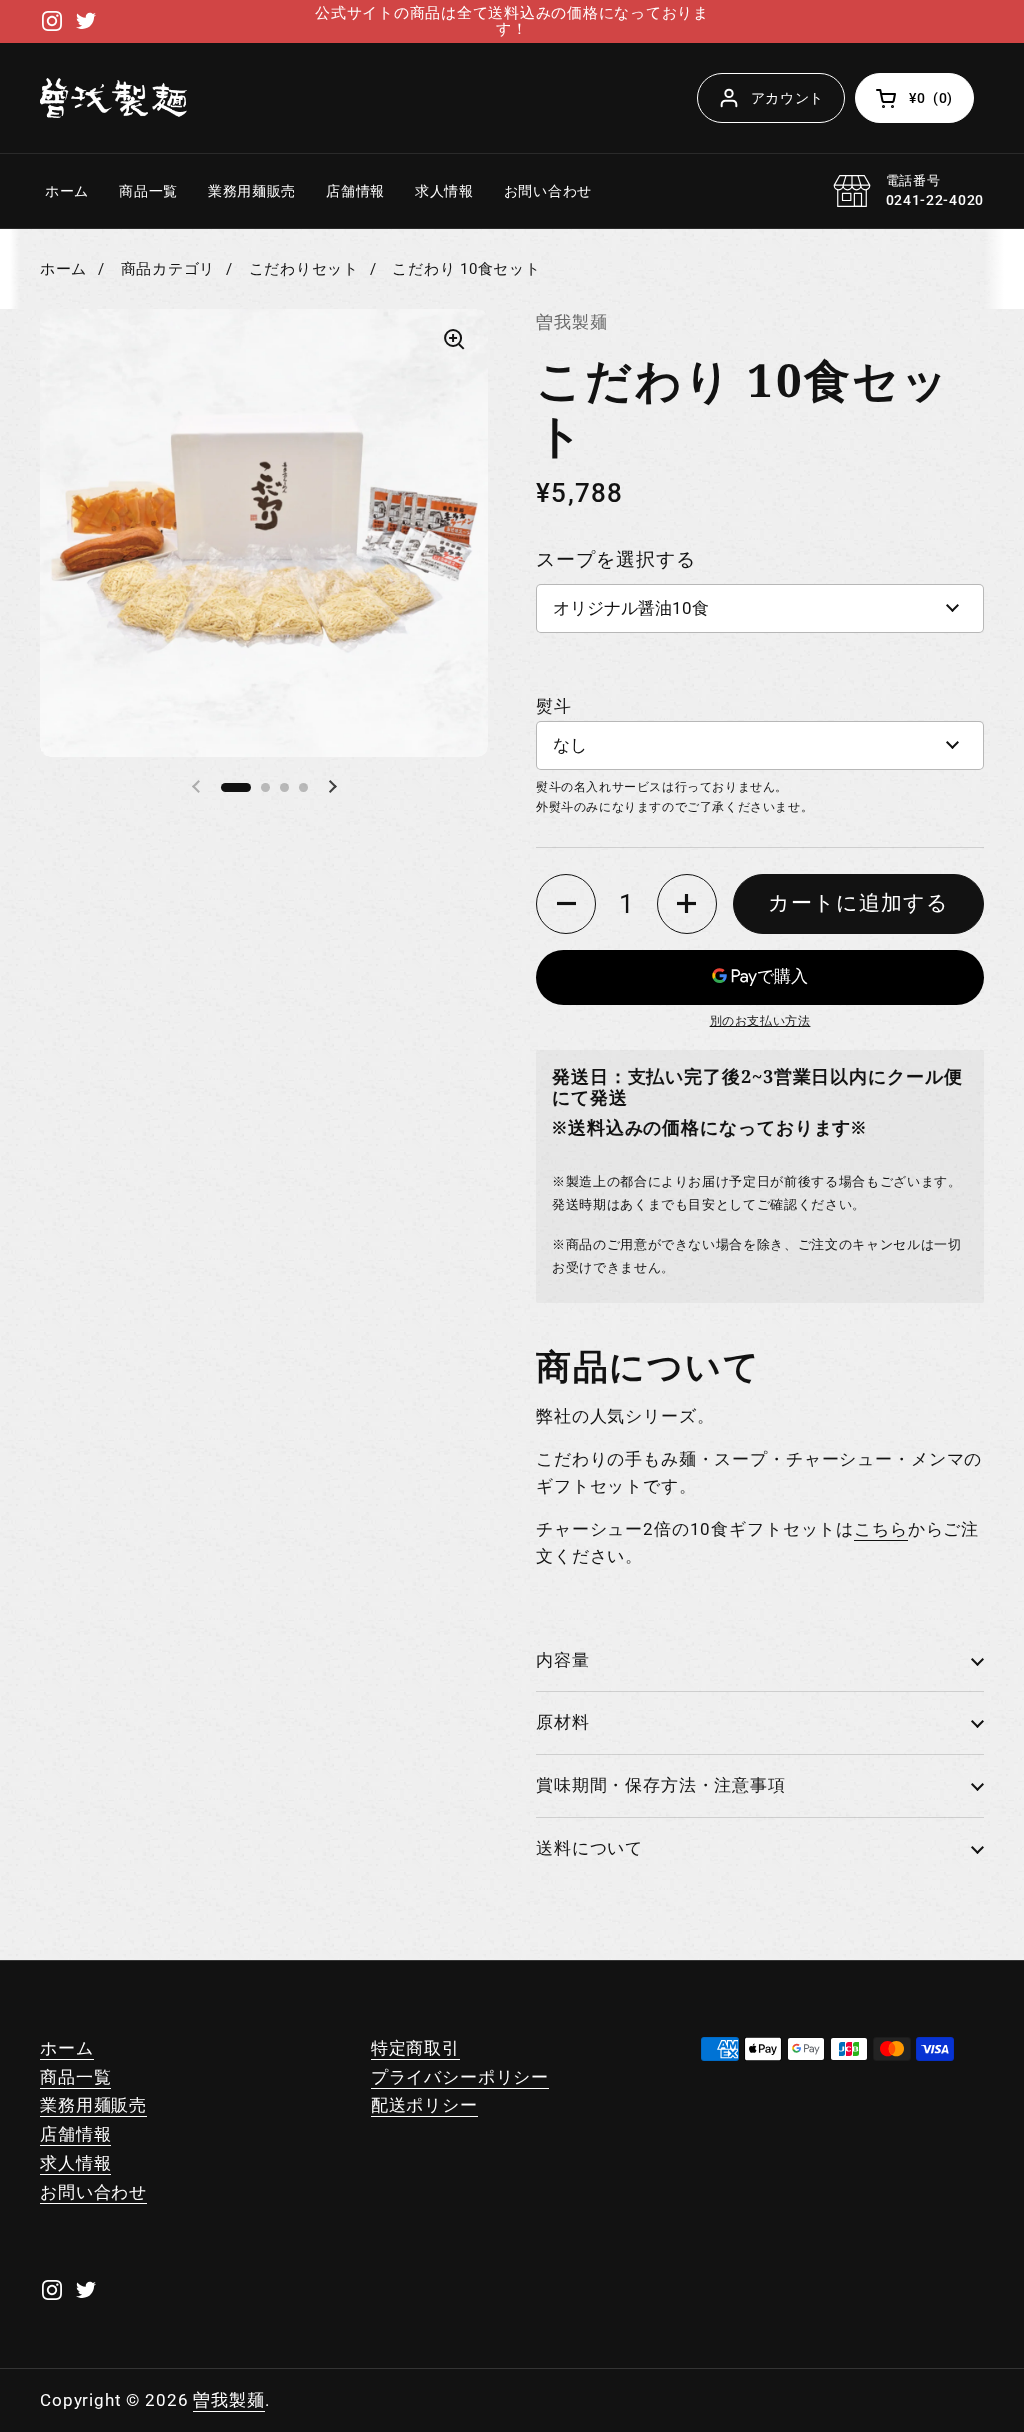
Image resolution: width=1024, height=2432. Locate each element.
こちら (881, 1529)
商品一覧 (75, 2077)
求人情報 (75, 2163)
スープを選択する (616, 559)
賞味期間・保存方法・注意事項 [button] (661, 1785)
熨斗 (554, 706)
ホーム (63, 269)
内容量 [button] (563, 1660)
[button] (566, 904)
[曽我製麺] (113, 98)
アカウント (788, 98)
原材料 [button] (563, 1722)
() (941, 101)
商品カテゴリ (168, 269)
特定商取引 (415, 2048)
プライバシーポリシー (460, 2077)
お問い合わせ (93, 2192)
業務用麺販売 (93, 2105)
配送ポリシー (424, 2105)
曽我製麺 (228, 2400)
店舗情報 (75, 2134)
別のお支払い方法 (760, 1021)
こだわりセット (304, 269)
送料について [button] (589, 1848)
